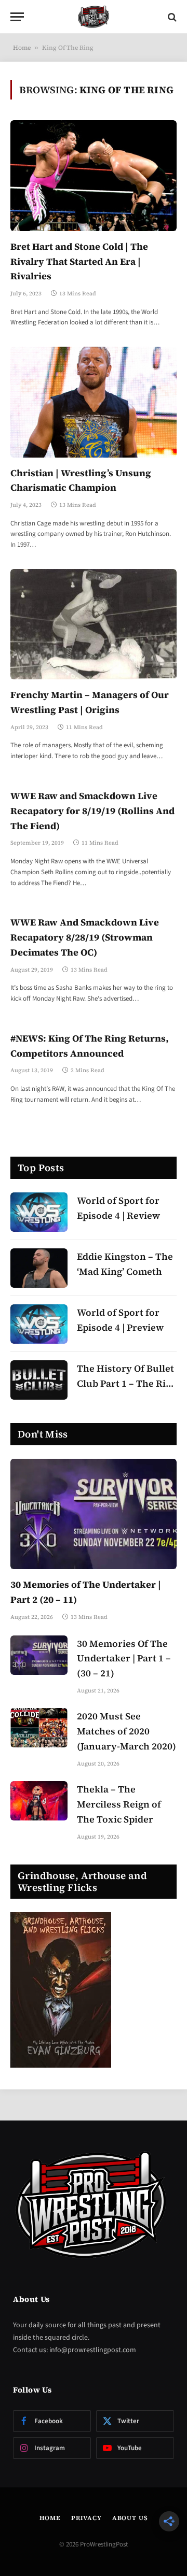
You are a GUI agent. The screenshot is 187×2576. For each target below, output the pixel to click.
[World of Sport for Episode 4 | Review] (39, 1212)
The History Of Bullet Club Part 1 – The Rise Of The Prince (126, 1383)
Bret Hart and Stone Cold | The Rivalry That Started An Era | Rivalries (79, 261)
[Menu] (17, 17)
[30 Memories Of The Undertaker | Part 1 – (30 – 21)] (39, 1655)
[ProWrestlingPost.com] (94, 17)
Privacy (86, 2518)
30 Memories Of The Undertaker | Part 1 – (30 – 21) (124, 1659)
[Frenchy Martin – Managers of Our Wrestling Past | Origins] (94, 624)
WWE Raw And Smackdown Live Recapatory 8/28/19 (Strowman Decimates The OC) (85, 937)
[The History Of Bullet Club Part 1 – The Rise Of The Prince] (39, 1380)
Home (22, 48)
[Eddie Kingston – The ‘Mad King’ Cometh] (39, 1268)
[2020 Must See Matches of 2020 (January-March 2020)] (39, 1728)
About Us (130, 2518)
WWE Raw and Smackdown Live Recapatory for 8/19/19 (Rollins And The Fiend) (92, 811)
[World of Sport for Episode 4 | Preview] (39, 1324)
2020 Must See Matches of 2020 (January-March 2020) (126, 1731)
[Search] (171, 17)
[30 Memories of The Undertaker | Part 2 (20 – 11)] (94, 1514)
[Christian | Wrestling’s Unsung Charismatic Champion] (94, 402)
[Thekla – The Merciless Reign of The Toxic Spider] (39, 1801)
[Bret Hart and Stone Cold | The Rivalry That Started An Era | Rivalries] (94, 175)
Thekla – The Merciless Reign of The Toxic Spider (119, 1804)
